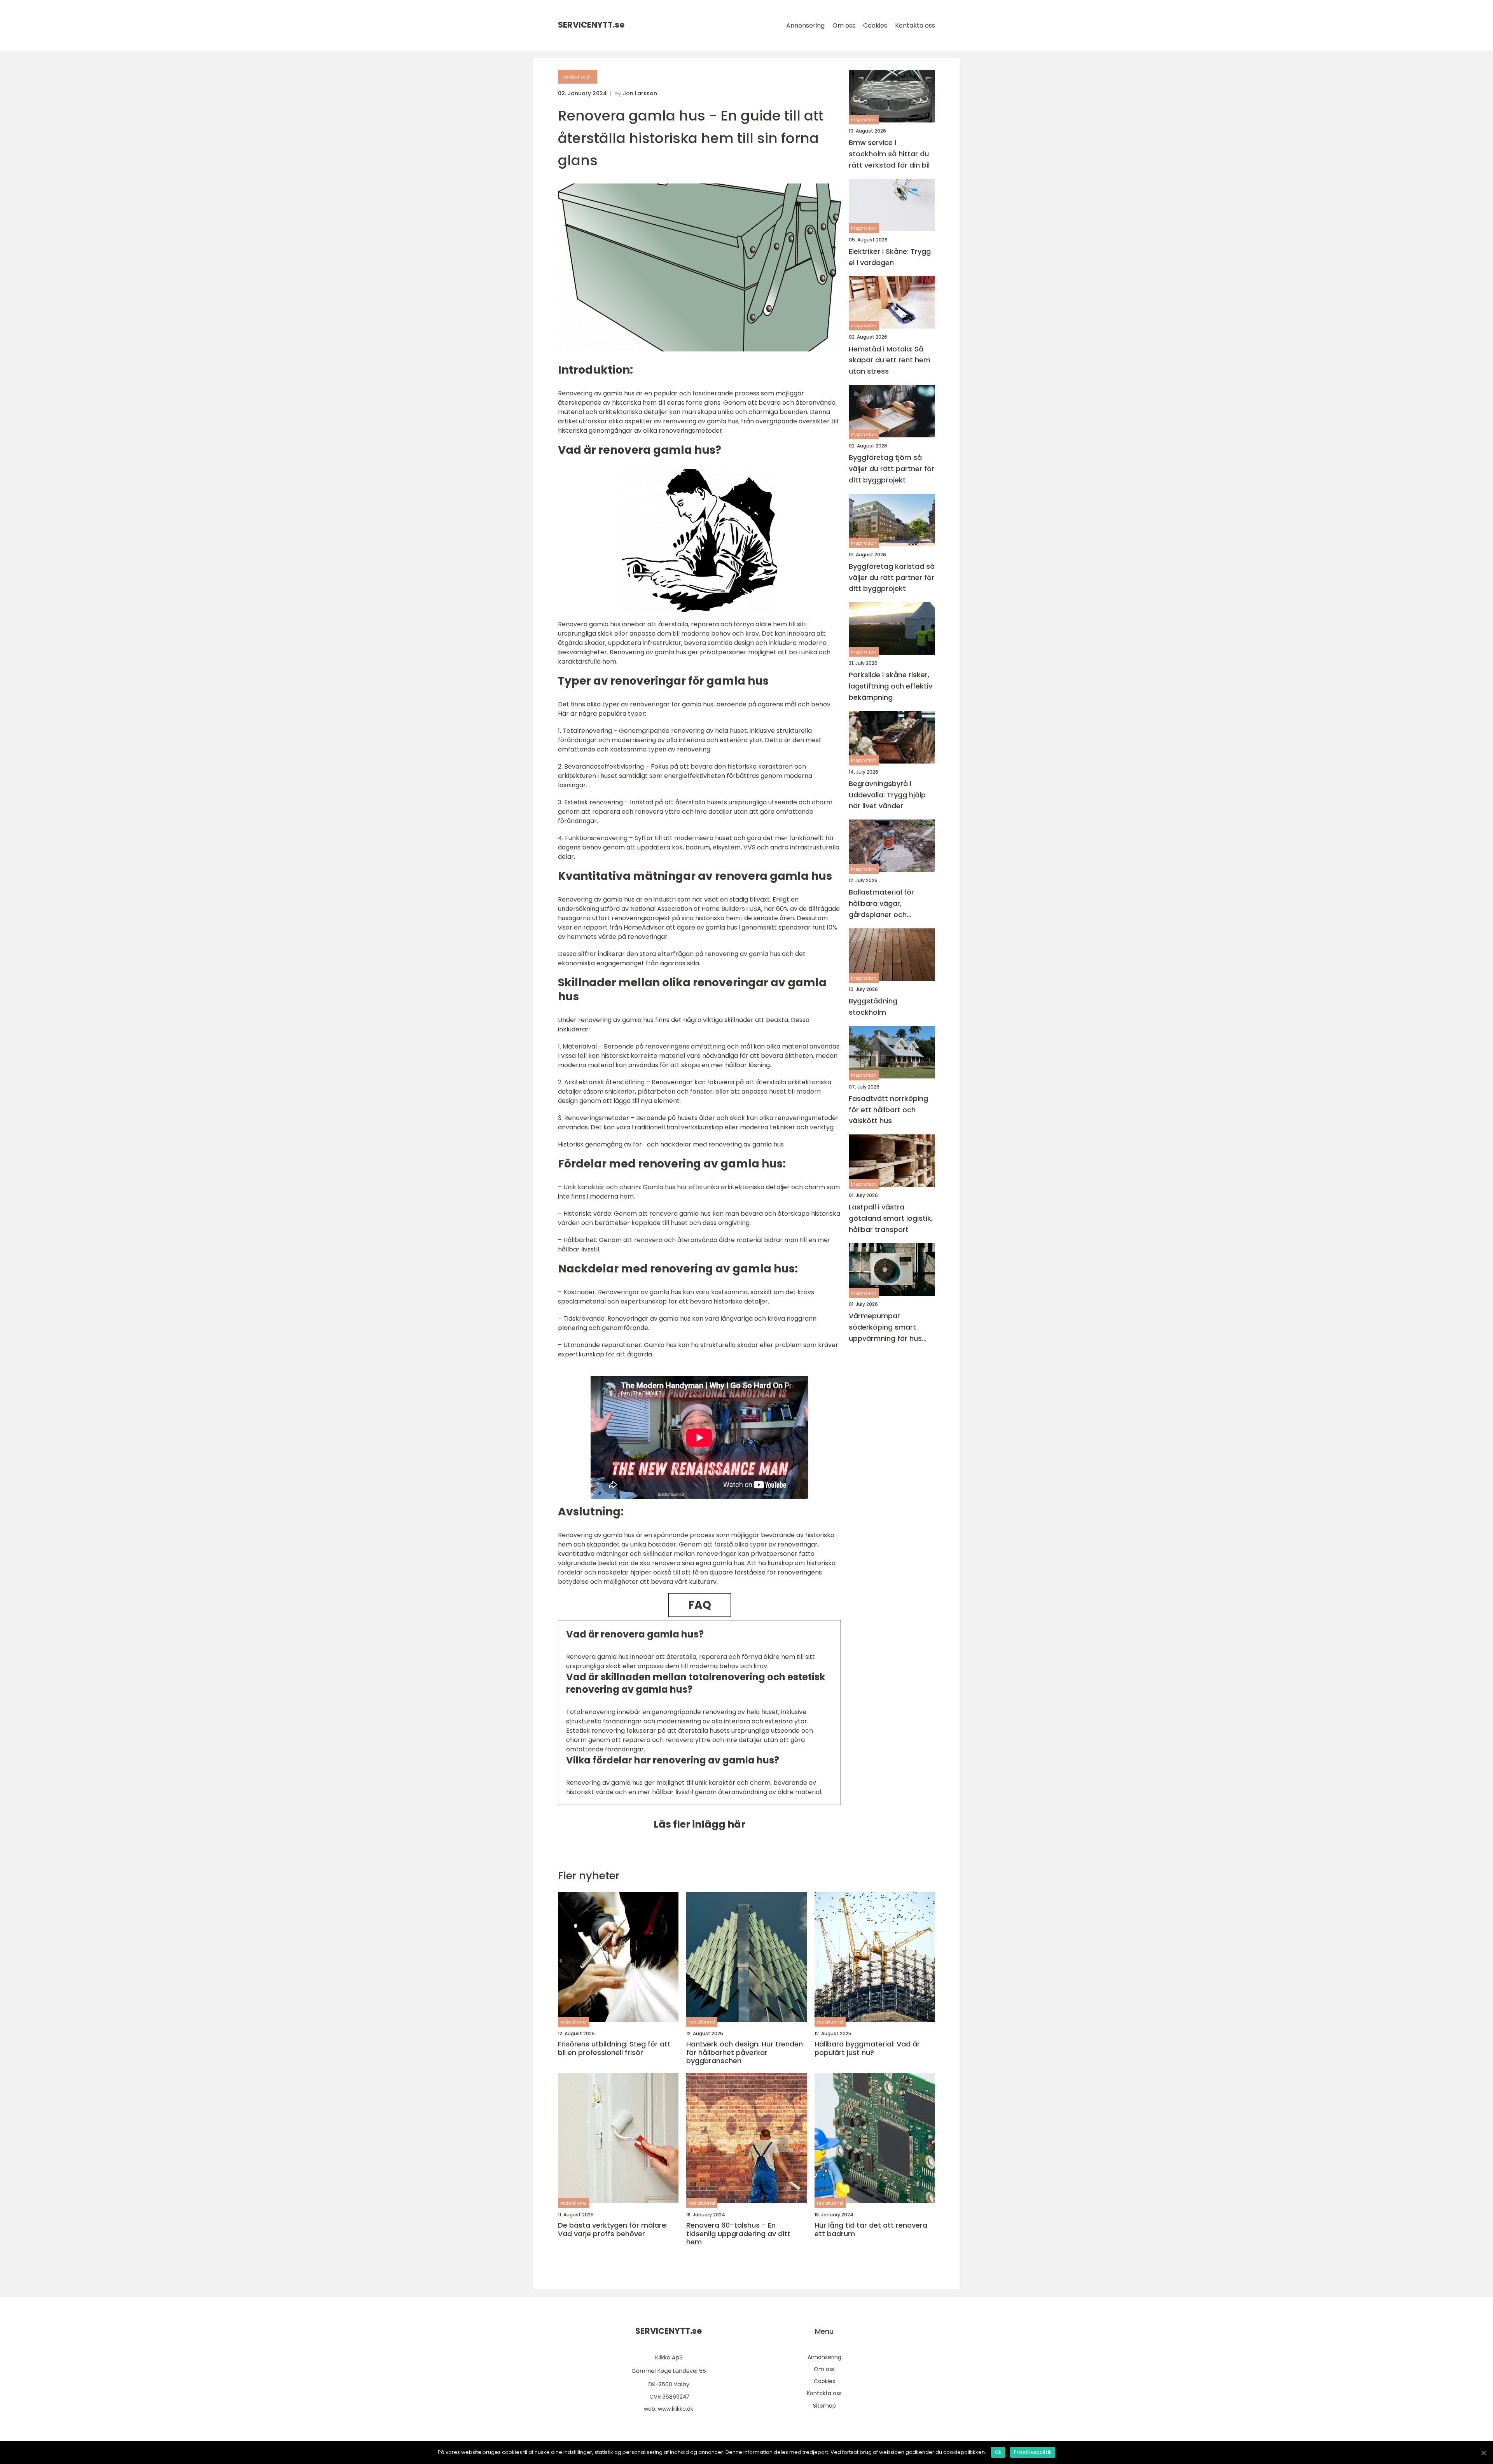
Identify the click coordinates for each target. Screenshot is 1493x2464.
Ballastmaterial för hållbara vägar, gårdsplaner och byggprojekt (881, 904)
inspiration (864, 120)
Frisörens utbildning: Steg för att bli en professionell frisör (614, 2048)
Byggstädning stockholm (873, 1007)
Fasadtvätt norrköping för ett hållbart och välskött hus (888, 1110)
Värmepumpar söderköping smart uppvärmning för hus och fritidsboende (885, 1327)
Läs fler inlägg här (699, 1824)
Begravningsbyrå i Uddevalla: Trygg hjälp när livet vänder (887, 795)
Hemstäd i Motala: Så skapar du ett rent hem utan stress (890, 360)
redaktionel (577, 77)
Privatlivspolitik (1033, 2452)
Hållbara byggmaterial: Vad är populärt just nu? (867, 2048)
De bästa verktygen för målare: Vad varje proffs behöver (613, 2229)
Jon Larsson (640, 93)
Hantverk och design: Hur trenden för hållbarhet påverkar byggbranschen (745, 2052)
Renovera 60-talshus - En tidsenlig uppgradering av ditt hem (738, 2234)
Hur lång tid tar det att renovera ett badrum (871, 2229)
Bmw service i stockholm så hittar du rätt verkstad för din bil (889, 154)
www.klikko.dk (676, 2409)
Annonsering (805, 25)
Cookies (875, 25)
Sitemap (824, 2406)
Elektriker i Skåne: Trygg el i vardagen (890, 257)
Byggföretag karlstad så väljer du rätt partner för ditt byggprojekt (892, 578)
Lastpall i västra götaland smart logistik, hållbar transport (891, 1218)
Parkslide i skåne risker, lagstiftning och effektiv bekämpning (891, 686)
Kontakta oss (915, 25)
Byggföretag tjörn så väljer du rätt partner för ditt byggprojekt (892, 469)
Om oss (844, 25)
